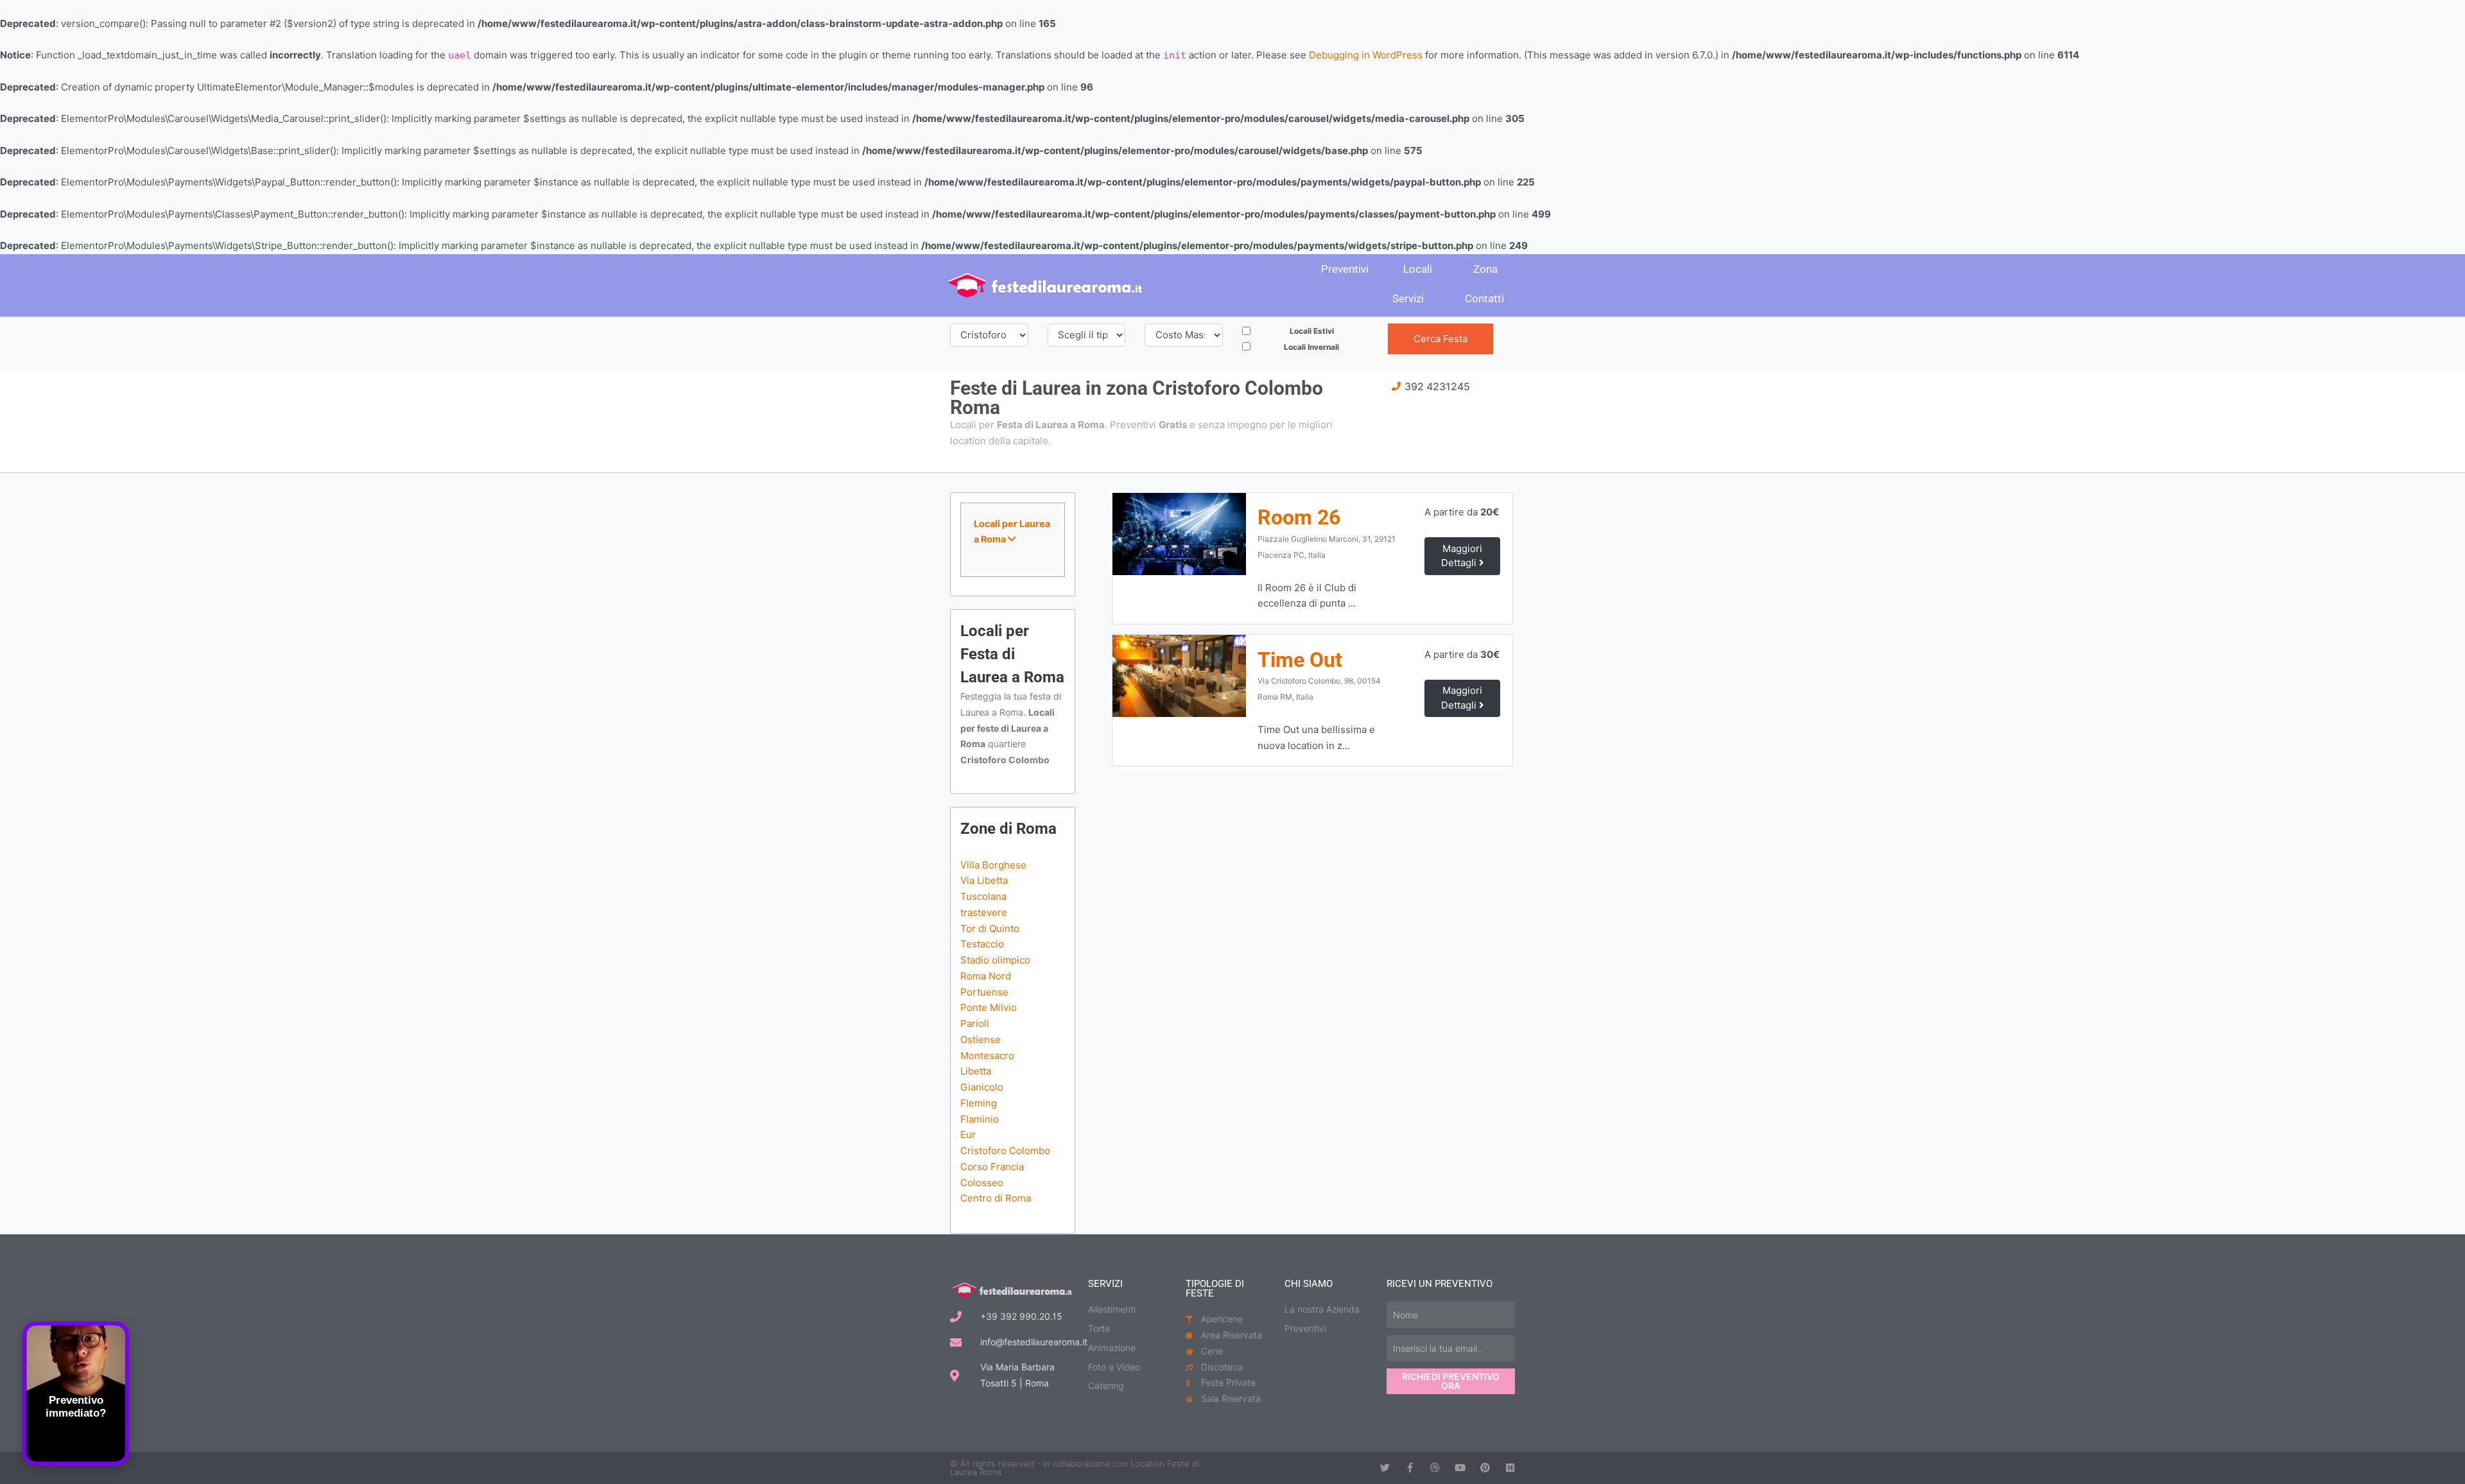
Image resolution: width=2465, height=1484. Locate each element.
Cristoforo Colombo (1005, 1151)
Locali (1418, 269)
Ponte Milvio (989, 1007)
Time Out (1300, 660)
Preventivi (1345, 269)
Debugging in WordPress (1366, 55)
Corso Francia (992, 1167)
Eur (968, 1135)
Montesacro (987, 1056)
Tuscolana (983, 896)
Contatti (1484, 298)
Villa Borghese (993, 865)
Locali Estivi (1312, 331)
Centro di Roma (996, 1198)
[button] (1013, 532)
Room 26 (1299, 517)
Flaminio (980, 1119)
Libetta (976, 1071)
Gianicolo (982, 1087)
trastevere (984, 912)
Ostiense (981, 1040)
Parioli (975, 1023)
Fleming (979, 1103)
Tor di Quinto (990, 928)
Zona (1485, 269)
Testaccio (982, 944)
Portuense (984, 992)
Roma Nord (986, 976)
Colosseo (982, 1183)
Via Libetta (984, 880)
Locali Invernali (1311, 347)
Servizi (1408, 298)
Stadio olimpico (995, 960)
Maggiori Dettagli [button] (1462, 556)
